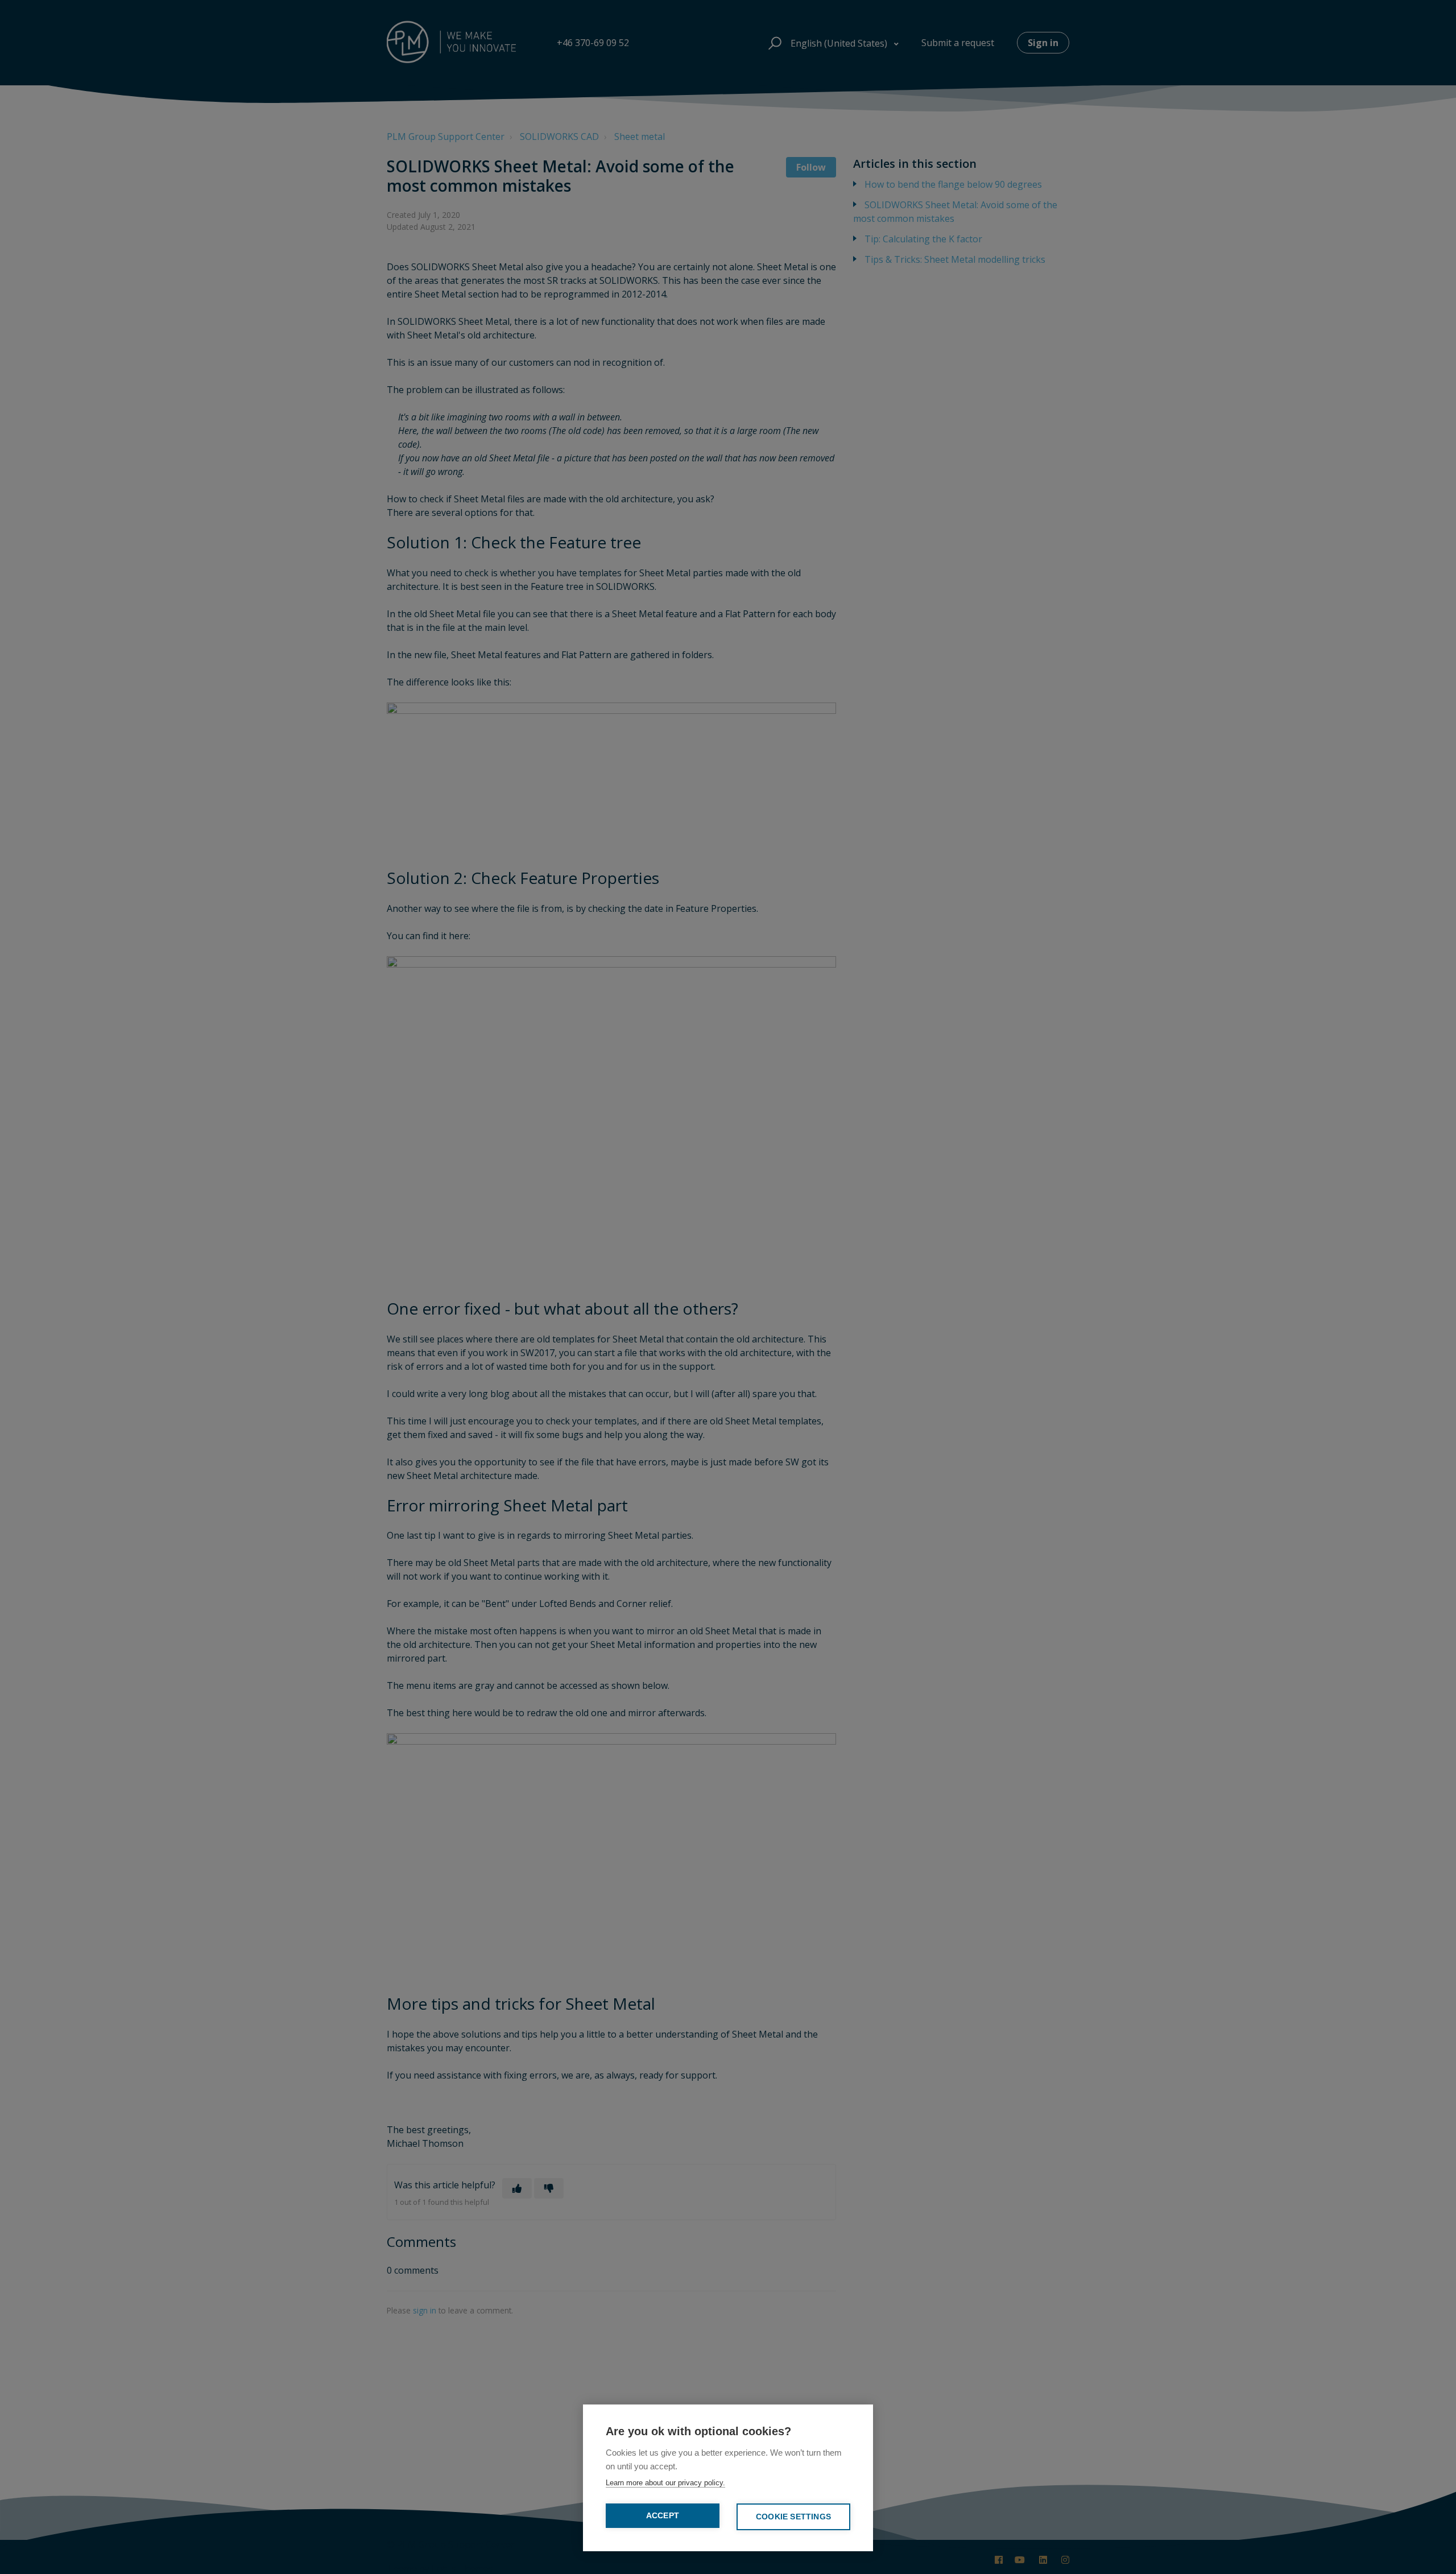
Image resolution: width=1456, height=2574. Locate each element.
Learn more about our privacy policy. (665, 2483)
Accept (663, 2516)
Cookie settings (793, 2517)
